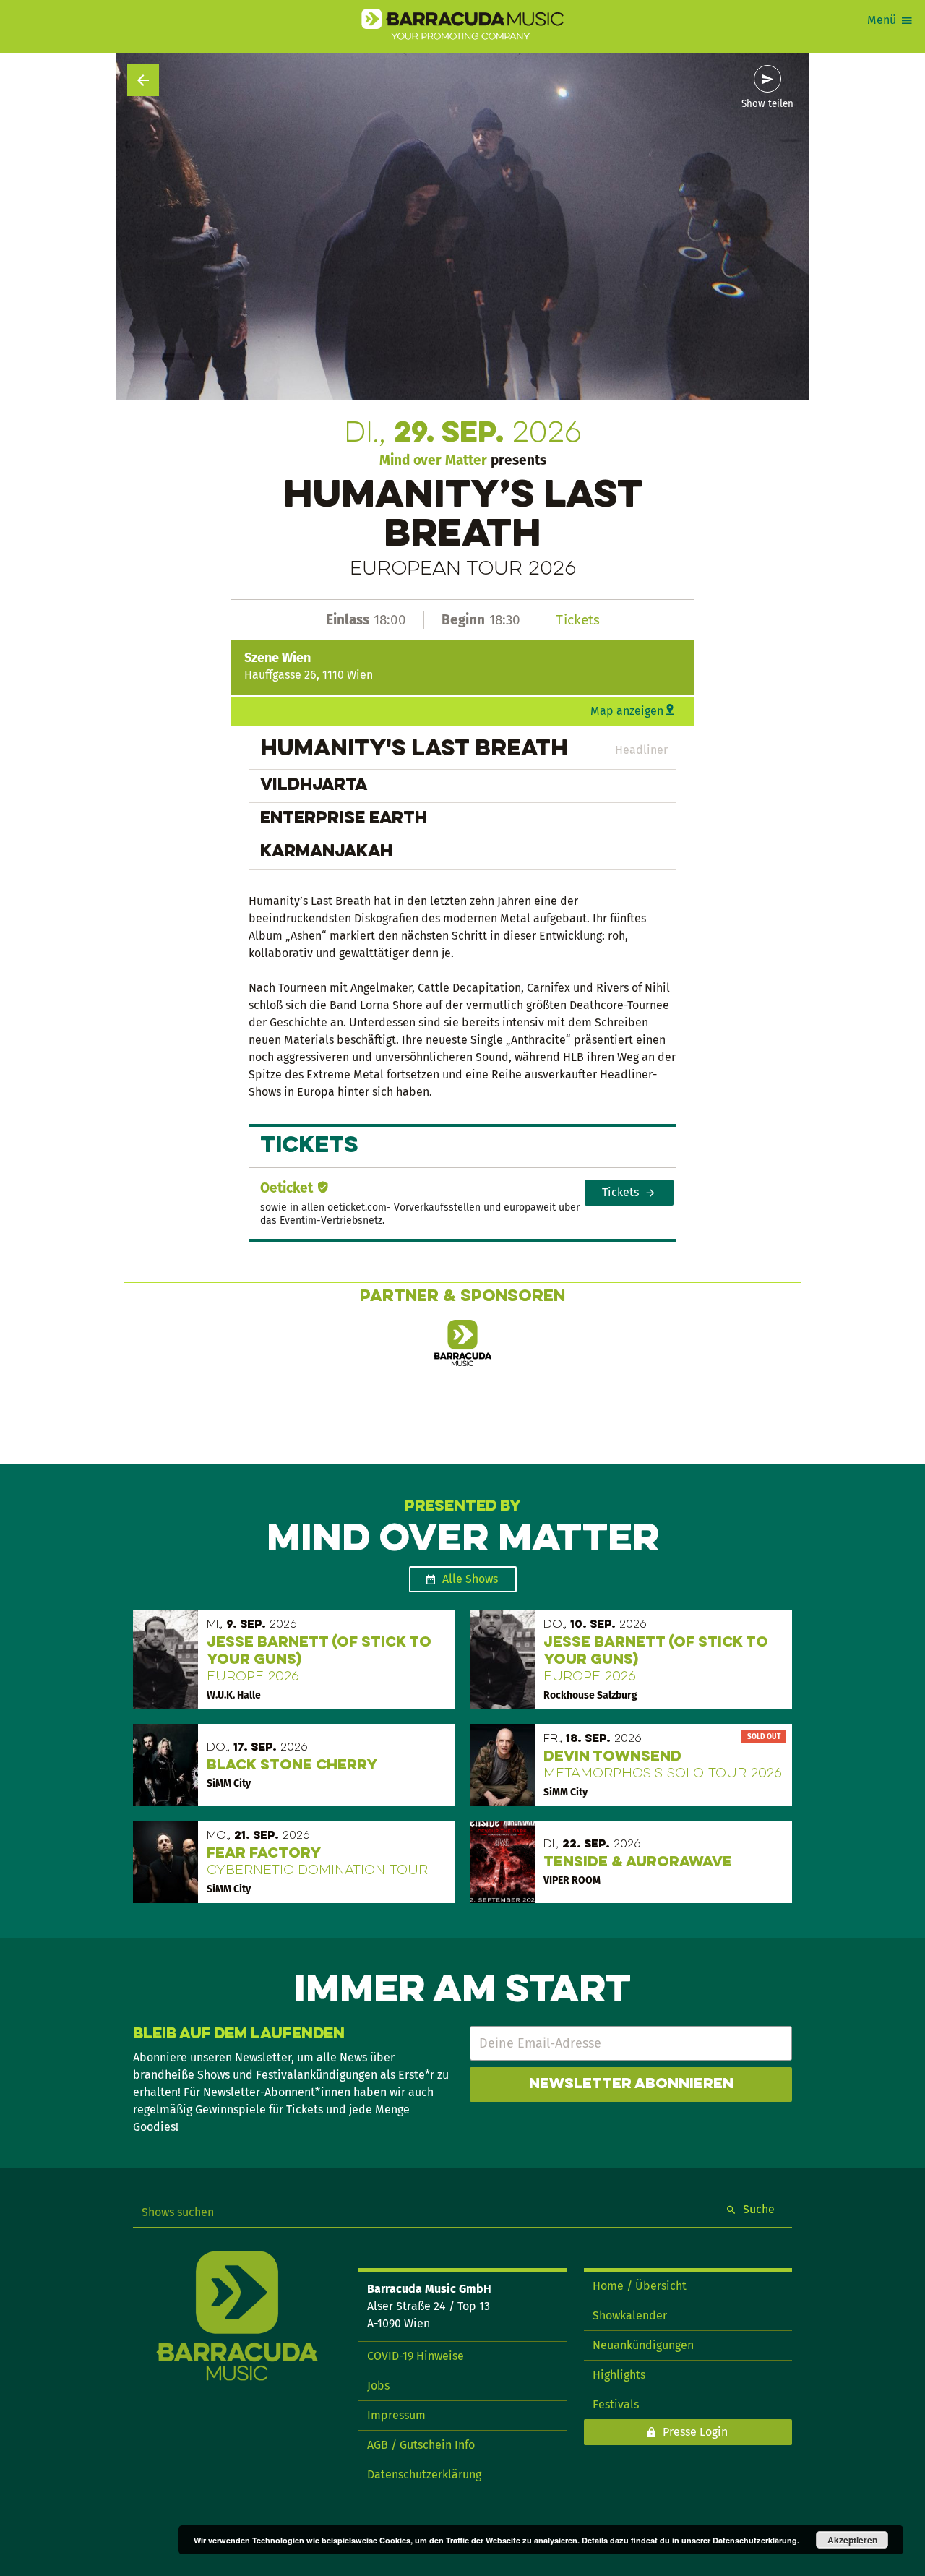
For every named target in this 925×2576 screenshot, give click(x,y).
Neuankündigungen (643, 2345)
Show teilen (767, 104)
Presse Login (695, 2432)
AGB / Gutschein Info (421, 2445)
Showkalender (630, 2315)
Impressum (396, 2415)
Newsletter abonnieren (631, 2085)
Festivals (616, 2404)
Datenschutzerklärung (424, 2474)
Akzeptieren (852, 2540)
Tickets (578, 620)
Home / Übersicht (640, 2286)
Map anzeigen (627, 711)
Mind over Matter (433, 460)
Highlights (619, 2375)
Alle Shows (470, 1579)
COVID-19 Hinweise (416, 2356)
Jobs (378, 2386)
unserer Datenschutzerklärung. (740, 2540)
